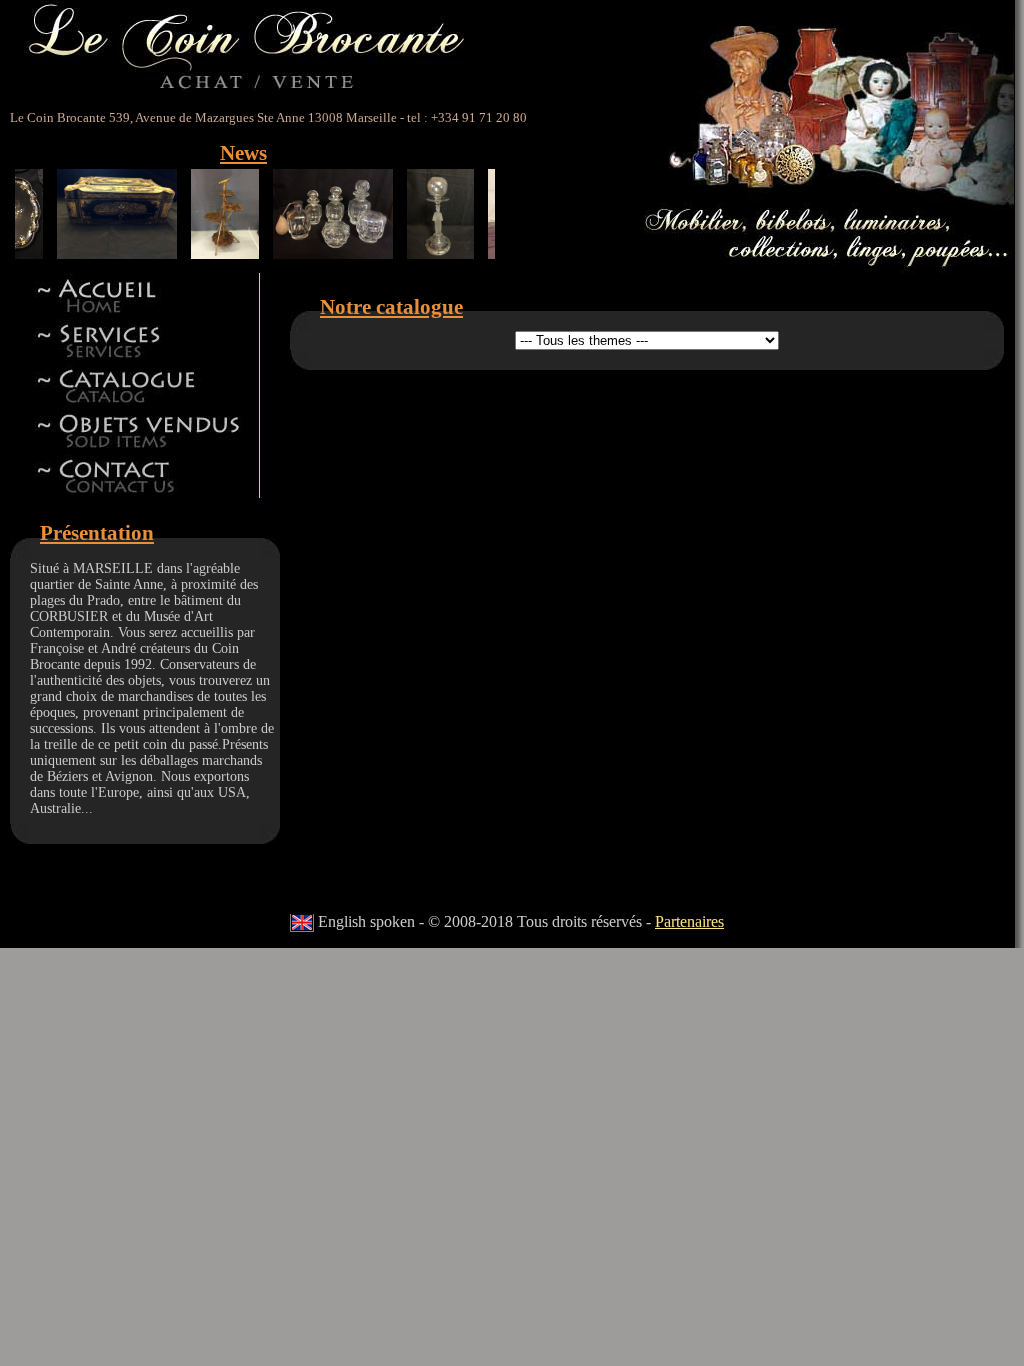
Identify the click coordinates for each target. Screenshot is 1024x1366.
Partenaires (689, 921)
